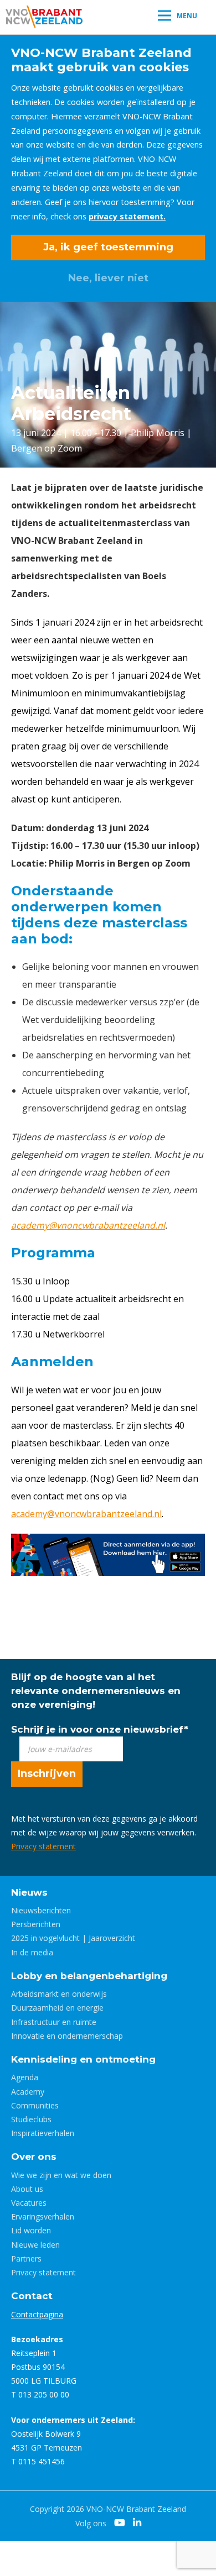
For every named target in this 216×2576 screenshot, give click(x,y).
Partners (26, 2258)
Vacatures (29, 2203)
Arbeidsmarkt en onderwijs (59, 1994)
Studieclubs (31, 2119)
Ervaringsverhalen (43, 2216)
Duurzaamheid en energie (57, 2008)
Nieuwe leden (35, 2245)
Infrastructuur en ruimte (54, 2022)
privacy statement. (127, 216)
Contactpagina (37, 2314)
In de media (32, 1952)
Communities (35, 2105)
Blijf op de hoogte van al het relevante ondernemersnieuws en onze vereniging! (96, 1691)
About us (27, 2189)
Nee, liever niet (108, 278)
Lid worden (31, 2230)
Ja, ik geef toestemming (108, 247)
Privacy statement (43, 1846)
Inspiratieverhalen (43, 2133)
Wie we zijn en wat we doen (61, 2175)
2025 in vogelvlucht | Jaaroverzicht (73, 1938)
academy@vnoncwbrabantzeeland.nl (88, 1225)
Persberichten (36, 1924)
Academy (28, 2092)
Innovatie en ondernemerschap (67, 2036)
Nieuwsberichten (41, 1910)
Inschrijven (47, 1774)
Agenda (25, 2077)
